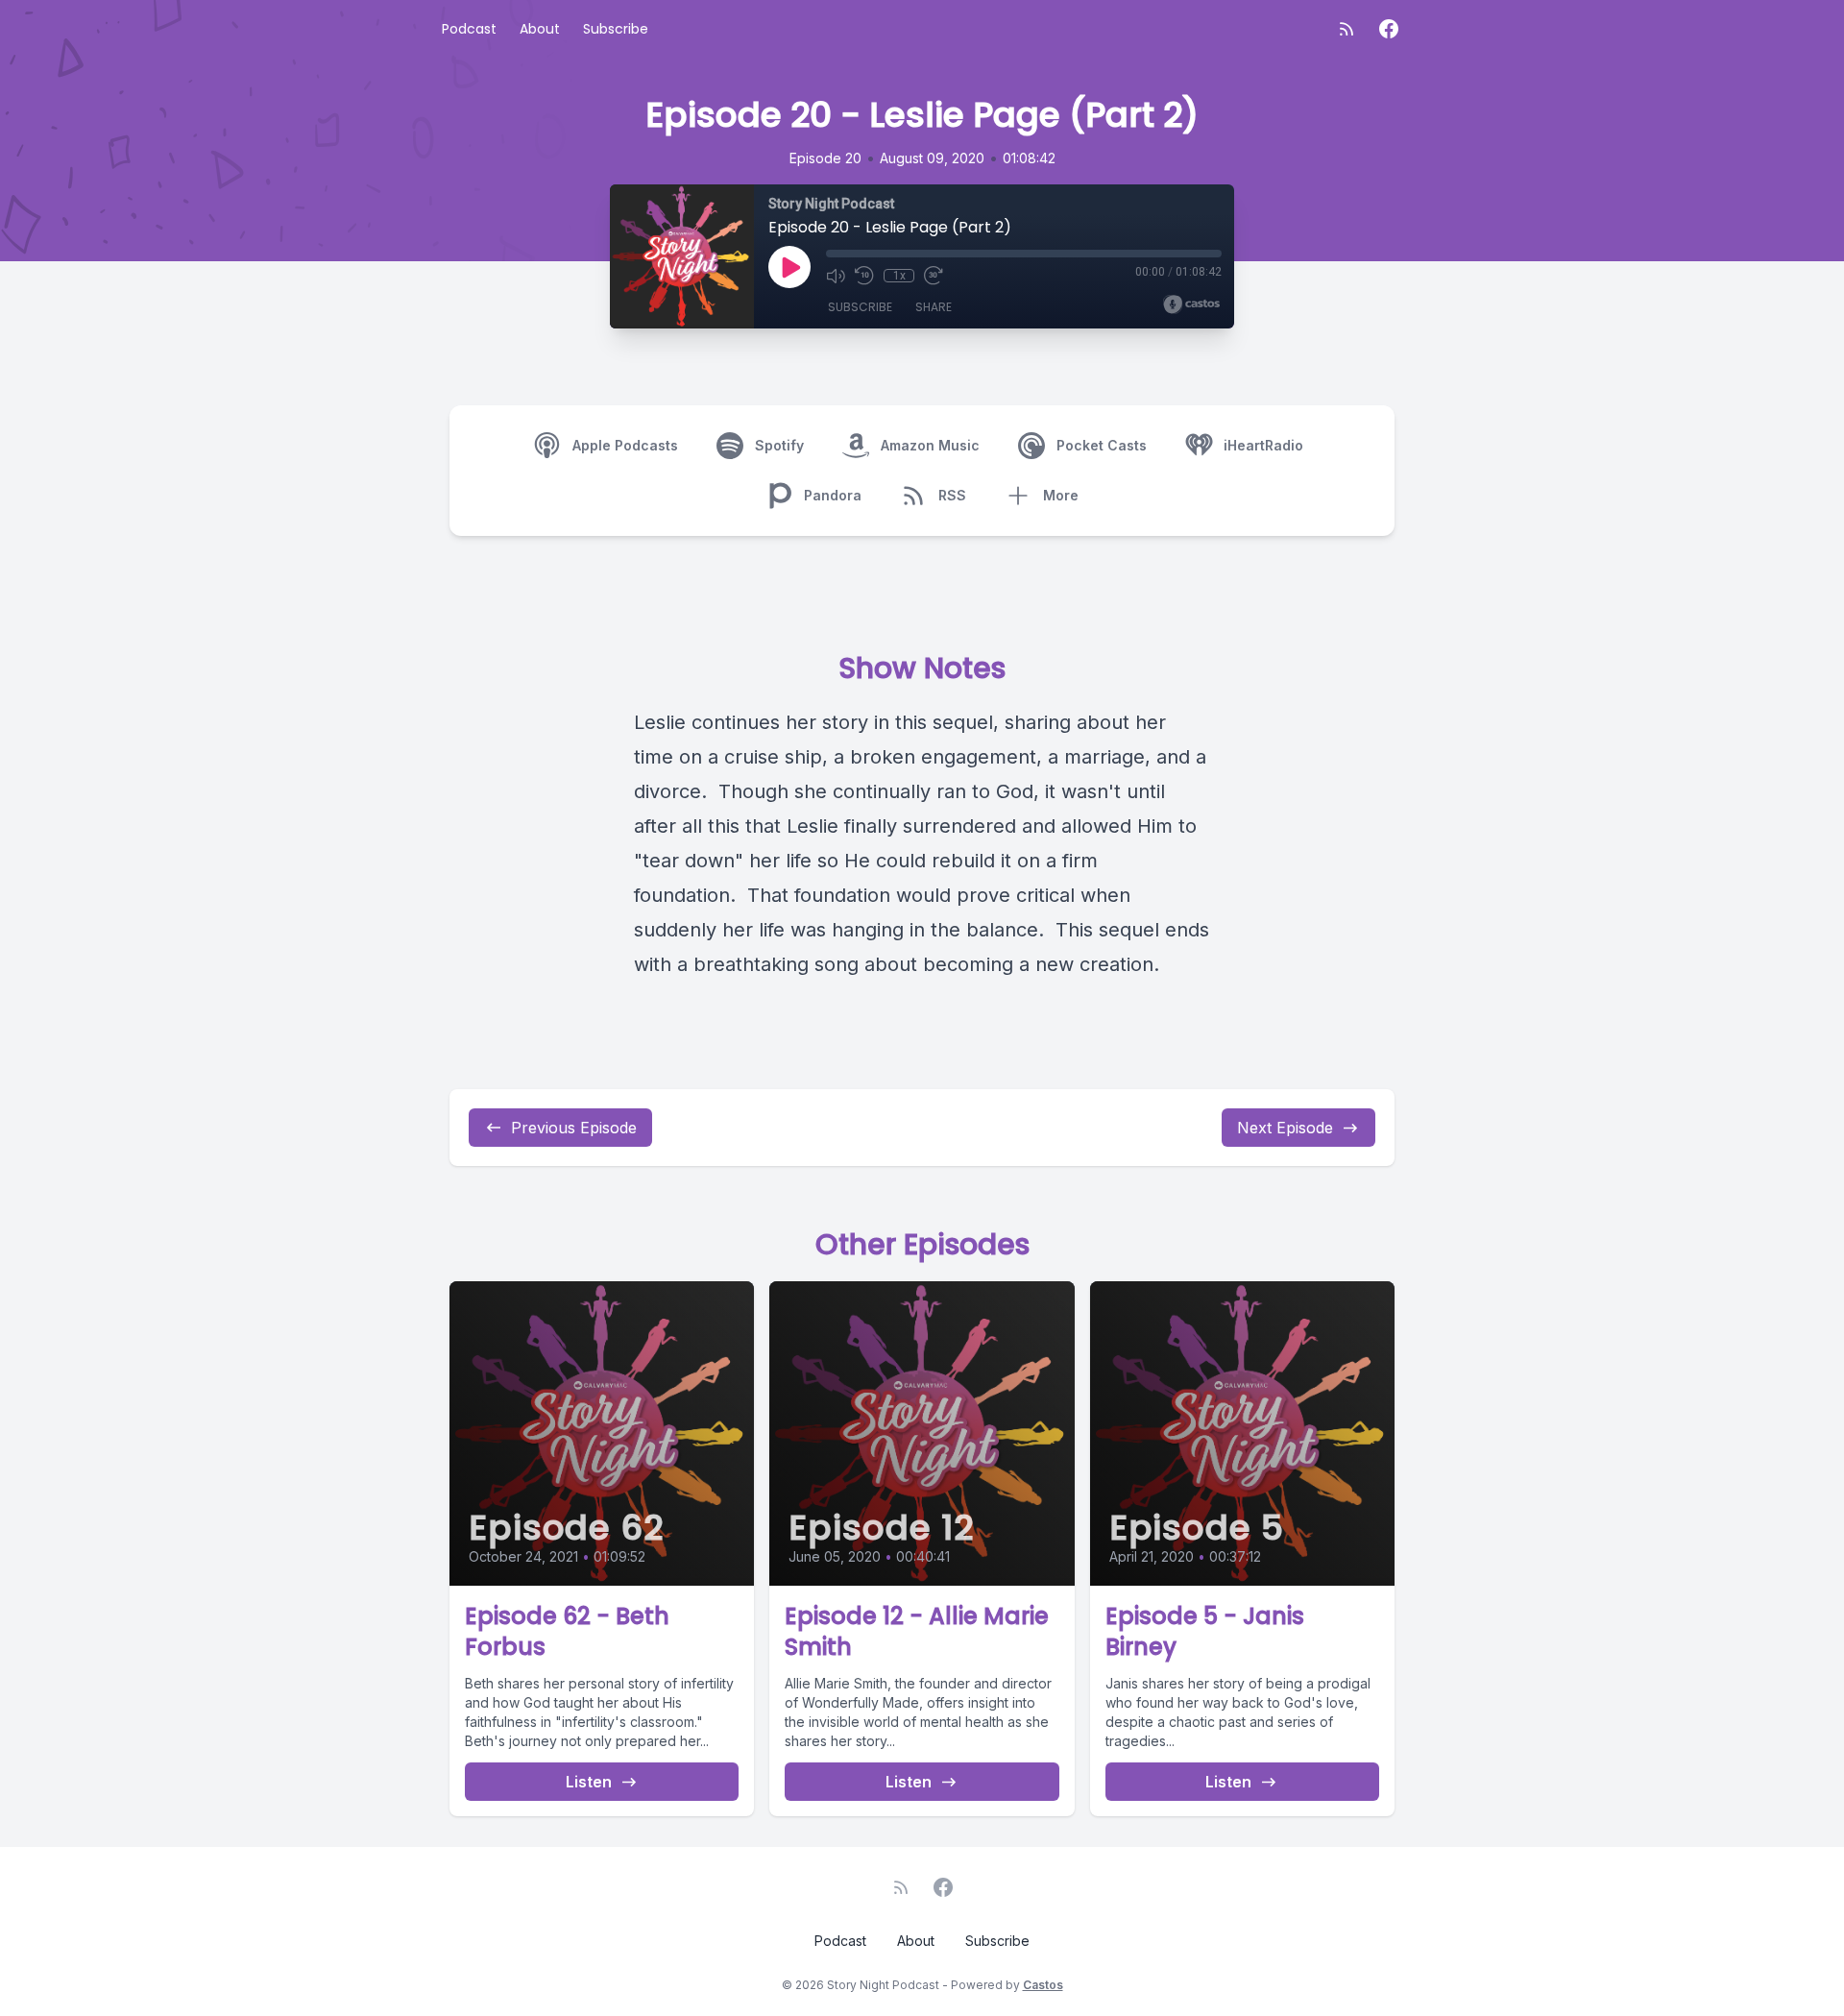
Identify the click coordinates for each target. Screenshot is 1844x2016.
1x (899, 276)
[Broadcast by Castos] (1191, 304)
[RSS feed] (1347, 29)
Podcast (469, 29)
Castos (1043, 1985)
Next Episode (1285, 1128)
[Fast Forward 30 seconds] (934, 276)
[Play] (789, 267)
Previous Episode (574, 1128)
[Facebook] (1389, 29)
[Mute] (836, 276)
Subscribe (616, 29)
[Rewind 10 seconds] (864, 276)
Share (934, 307)
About (540, 29)
